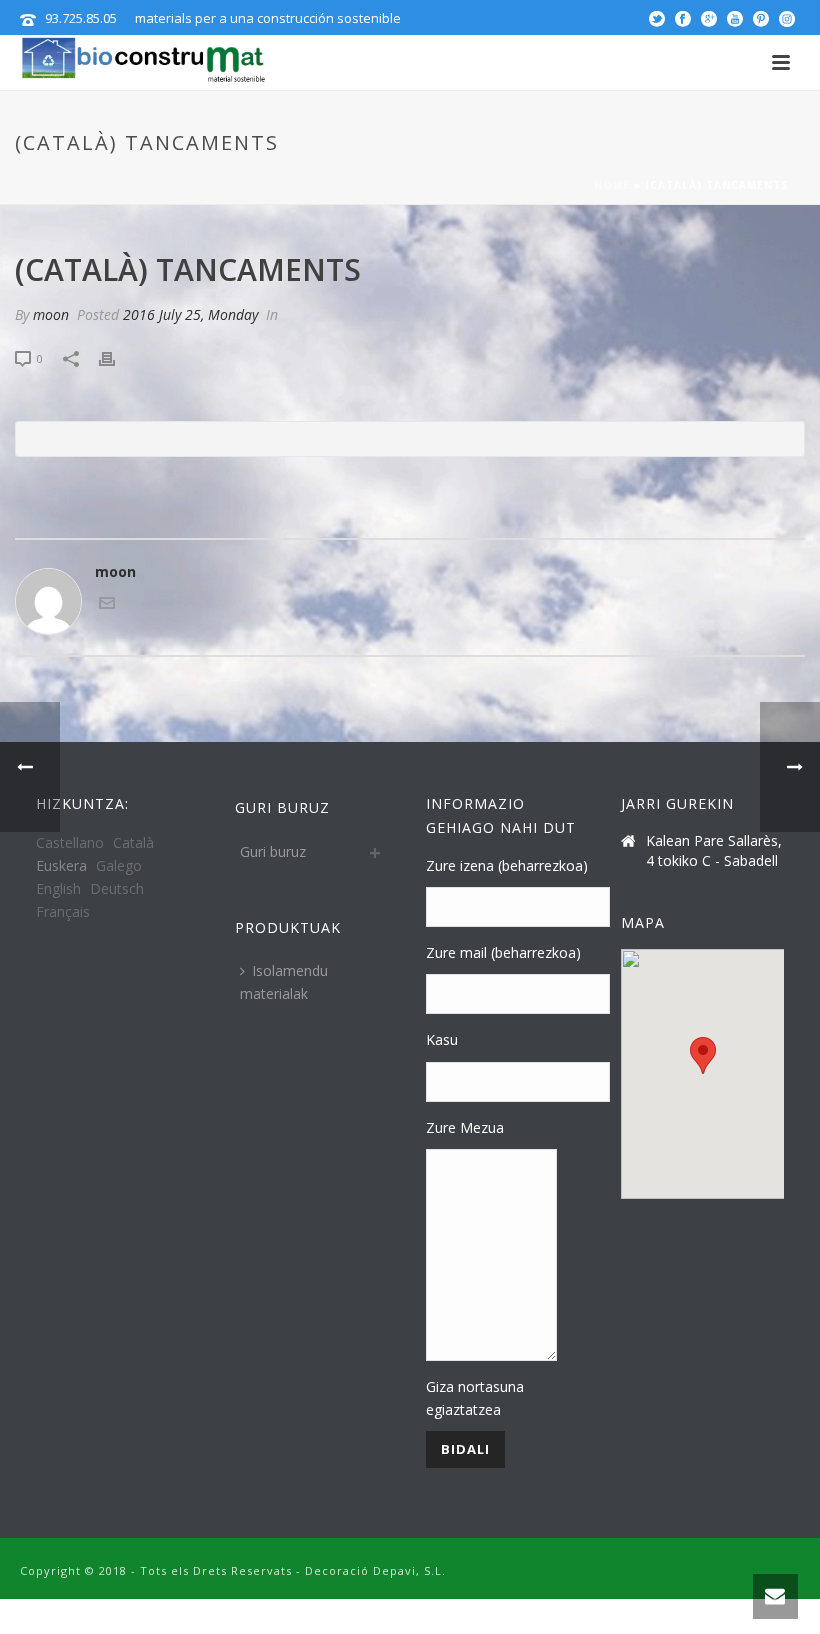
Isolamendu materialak (284, 982)
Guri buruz (273, 851)
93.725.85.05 (81, 18)
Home (612, 185)
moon (51, 314)
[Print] (117, 357)
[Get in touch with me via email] (107, 605)
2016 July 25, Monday (190, 314)
